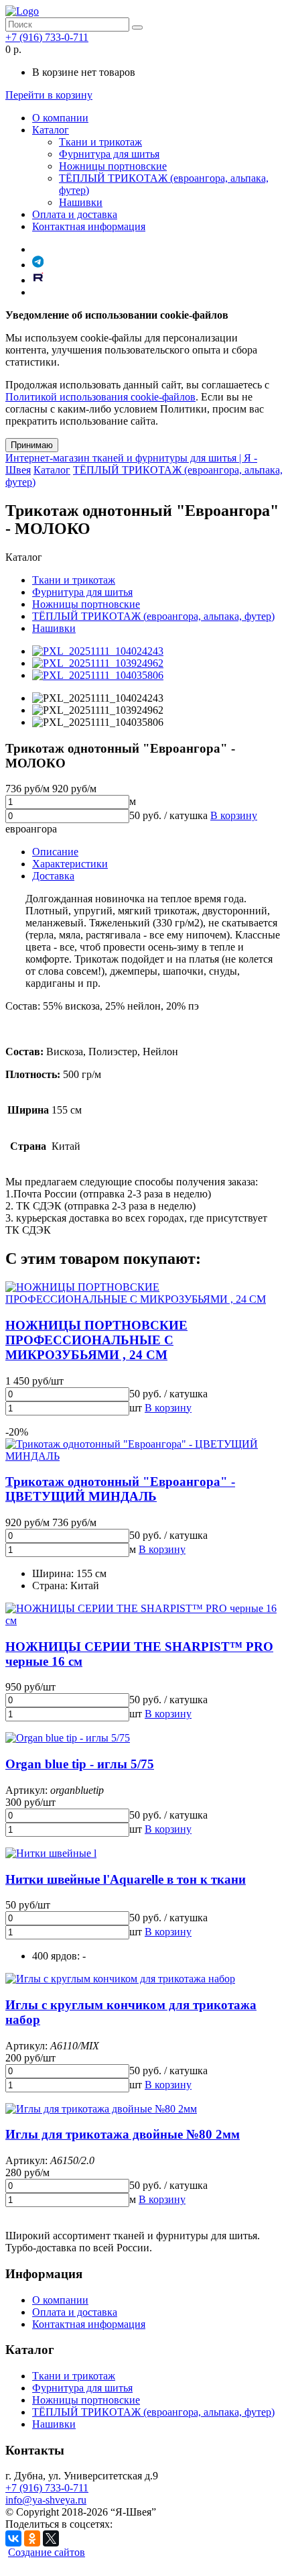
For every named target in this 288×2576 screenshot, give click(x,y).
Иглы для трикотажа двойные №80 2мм (123, 2134)
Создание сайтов (47, 2552)
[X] (51, 2538)
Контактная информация (89, 226)
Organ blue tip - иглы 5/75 (80, 1764)
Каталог (51, 130)
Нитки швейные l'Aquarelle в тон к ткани (126, 1879)
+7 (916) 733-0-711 (47, 37)
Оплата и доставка (75, 214)
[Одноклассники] (32, 2538)
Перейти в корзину (49, 95)
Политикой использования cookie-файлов (100, 397)
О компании (60, 118)
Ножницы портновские (113, 166)
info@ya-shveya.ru (46, 2500)
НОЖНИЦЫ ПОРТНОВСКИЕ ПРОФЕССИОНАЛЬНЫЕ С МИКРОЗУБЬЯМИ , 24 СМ (96, 1340)
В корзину (234, 815)
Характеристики (70, 864)
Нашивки (81, 202)
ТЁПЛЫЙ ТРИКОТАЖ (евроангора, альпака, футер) (153, 616)
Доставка (53, 876)
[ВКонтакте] (13, 2538)
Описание (55, 852)
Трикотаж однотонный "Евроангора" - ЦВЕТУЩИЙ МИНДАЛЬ (120, 1489)
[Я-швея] (22, 11)
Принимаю (32, 445)
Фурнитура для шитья (109, 154)
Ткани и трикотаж (100, 142)
